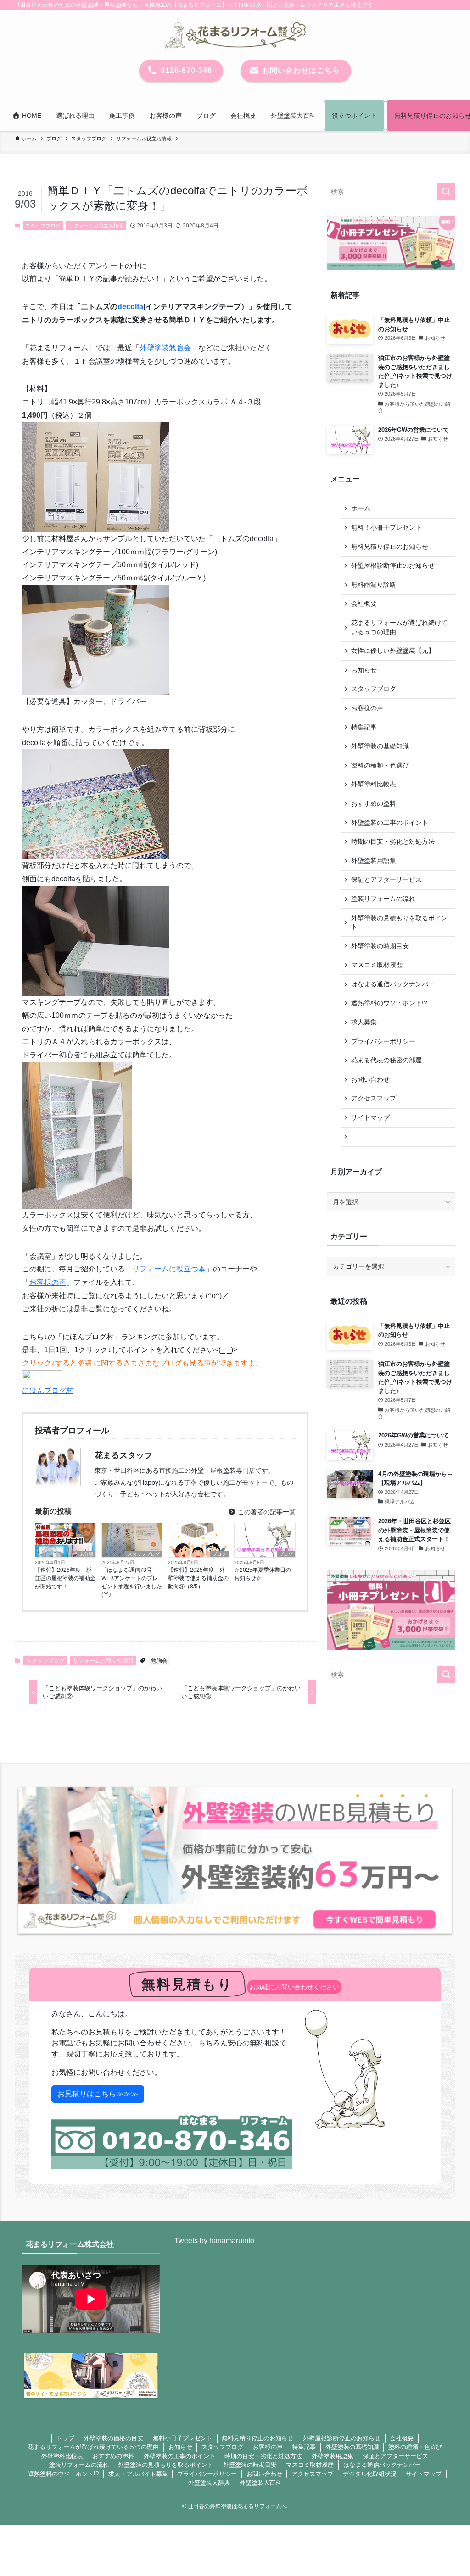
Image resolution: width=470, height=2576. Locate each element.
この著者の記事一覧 (266, 1512)
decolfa (130, 307)
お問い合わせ (370, 1079)
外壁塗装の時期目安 (380, 946)
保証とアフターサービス (386, 879)
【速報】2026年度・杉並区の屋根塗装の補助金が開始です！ (65, 1578)
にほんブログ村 (48, 1390)
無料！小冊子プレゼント (386, 527)
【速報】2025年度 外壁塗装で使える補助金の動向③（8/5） (198, 1578)
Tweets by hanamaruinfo (214, 2241)
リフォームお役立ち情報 (96, 226)
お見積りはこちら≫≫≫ (98, 2094)
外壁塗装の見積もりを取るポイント (399, 923)
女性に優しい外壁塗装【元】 (393, 651)
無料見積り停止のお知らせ (390, 547)
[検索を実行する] (446, 192)
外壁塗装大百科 (260, 2483)
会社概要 (364, 603)
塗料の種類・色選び (380, 765)
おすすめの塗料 (374, 803)
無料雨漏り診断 (374, 585)
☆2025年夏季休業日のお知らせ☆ (263, 1574)
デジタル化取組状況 (370, 2474)
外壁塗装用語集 (374, 861)
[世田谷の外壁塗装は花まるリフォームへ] (235, 35)
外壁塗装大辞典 (209, 2483)
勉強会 (159, 1661)
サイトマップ (370, 1117)
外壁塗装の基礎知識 (380, 746)
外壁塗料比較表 (374, 784)
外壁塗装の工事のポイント (390, 823)
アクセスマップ (374, 1098)
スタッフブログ (43, 226)
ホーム (361, 508)
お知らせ (364, 670)
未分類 (86, 1554)
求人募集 (364, 1022)
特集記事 (364, 727)
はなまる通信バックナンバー (393, 984)
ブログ (219, 1554)
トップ (65, 2438)
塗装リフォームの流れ (383, 899)
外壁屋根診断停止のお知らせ (393, 565)
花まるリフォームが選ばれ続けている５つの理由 (399, 627)
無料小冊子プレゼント (183, 2438)
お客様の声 (48, 1282)
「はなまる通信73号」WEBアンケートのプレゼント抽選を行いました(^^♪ (132, 1582)
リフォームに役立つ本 (169, 1269)
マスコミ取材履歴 (377, 965)
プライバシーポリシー (383, 1041)
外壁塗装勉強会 (165, 348)
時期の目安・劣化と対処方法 (393, 841)
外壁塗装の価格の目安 (113, 2438)
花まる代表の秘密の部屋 (386, 1060)
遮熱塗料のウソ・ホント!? (389, 1003)
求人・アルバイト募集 (138, 2474)
